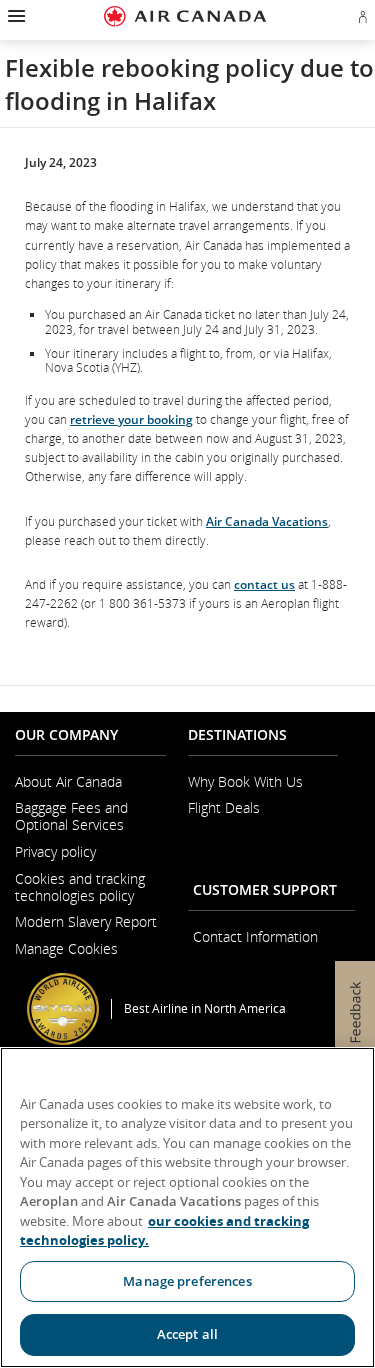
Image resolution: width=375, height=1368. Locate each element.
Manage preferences (187, 1281)
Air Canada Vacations (267, 521)
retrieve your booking (131, 419)
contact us (264, 584)
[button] (14, 16)
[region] (187, 1207)
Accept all (187, 1334)
